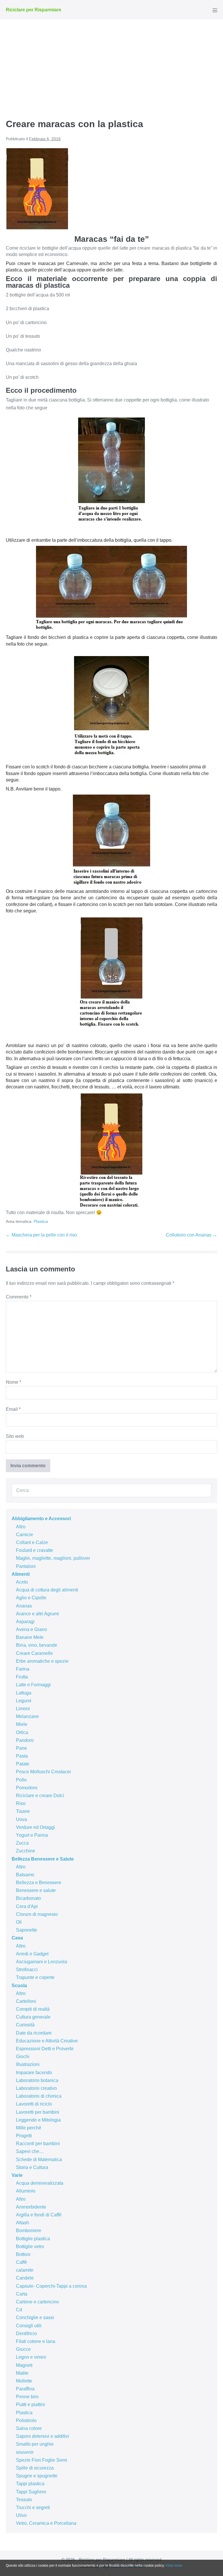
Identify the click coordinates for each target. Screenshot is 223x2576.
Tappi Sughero (31, 2492)
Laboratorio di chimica (39, 2096)
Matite (22, 2373)
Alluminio (26, 2191)
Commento (19, 1297)
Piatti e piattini (30, 2404)
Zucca (22, 1843)
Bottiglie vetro (30, 2247)
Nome (14, 1382)
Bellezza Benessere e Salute (43, 1859)
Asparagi (25, 1622)
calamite (25, 2270)
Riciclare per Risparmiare (34, 10)
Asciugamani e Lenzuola (42, 1962)
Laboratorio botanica (37, 2080)
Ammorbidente (31, 2207)
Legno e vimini (31, 2357)
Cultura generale (33, 2017)
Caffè (21, 2262)
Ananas (24, 1606)
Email (13, 1409)
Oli (19, 1922)
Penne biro (27, 2397)
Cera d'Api (27, 1906)
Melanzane (27, 1716)
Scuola (19, 1986)
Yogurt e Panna (32, 1835)
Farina (23, 1669)
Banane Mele (30, 1637)
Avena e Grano (32, 1629)
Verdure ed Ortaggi (35, 1827)
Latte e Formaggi (33, 1685)
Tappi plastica (30, 2484)
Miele (22, 1724)
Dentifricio (26, 2333)
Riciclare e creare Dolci (40, 1796)
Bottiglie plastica (33, 2239)
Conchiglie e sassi (35, 2317)
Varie (17, 2175)
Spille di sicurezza (35, 2468)
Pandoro (25, 1740)
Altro (21, 1527)
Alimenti (21, 1574)
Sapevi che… (30, 2151)
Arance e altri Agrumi (37, 1614)
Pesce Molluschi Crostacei (43, 1772)
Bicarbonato (28, 1898)
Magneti (24, 2365)
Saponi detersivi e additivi (43, 2436)
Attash (23, 2223)
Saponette (27, 1930)
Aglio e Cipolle (31, 1598)
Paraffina (25, 2389)
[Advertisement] (111, 63)
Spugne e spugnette (37, 2476)
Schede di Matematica (39, 2160)
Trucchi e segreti (33, 2507)
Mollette (24, 2381)
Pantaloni (26, 1566)
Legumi (24, 1701)
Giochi (23, 2057)
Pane (21, 1748)
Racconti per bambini (38, 2144)
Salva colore (29, 2428)
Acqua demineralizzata (40, 2183)
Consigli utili (29, 2326)
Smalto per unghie (35, 2444)
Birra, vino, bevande (37, 1645)
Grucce (23, 2349)
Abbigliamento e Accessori (41, 1519)
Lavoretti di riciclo (34, 2104)
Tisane (23, 1811)
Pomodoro (27, 1788)
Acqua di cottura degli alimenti (47, 1590)
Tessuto (24, 2500)
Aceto (22, 1582)
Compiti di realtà (33, 2009)
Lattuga (24, 1693)
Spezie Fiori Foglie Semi (42, 2460)
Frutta (22, 1677)
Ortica (22, 1732)
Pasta (22, 1756)
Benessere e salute (36, 1890)
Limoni (23, 1709)
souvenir (25, 2452)
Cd (19, 2310)
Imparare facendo (34, 2073)
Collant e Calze (32, 1542)
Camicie (25, 1535)
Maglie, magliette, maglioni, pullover (53, 1558)
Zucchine (26, 1851)
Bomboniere (29, 2231)
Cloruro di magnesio (37, 1914)
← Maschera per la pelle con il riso (41, 1235)
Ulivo (21, 2515)
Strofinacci (27, 1970)
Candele (25, 2278)
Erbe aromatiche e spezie (42, 1661)
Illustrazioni (28, 2064)
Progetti (24, 2136)
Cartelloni (26, 2001)
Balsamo (25, 1875)
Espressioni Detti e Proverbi (45, 2049)
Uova (21, 1819)
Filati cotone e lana (36, 2341)
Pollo (21, 1780)
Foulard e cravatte (35, 1550)
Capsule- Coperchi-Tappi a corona (51, 2286)
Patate (23, 1764)
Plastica (41, 1221)
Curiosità (25, 2025)
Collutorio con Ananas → (191, 1235)
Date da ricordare (34, 2033)
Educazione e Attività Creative (47, 2041)
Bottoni (23, 2254)
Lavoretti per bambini (38, 2112)
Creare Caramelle (34, 1653)
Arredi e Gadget (32, 1954)
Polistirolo (26, 2420)
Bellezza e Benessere (39, 1883)
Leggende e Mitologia (38, 2120)
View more (174, 2566)
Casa (17, 1938)
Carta (22, 2294)
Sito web (15, 1436)
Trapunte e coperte (35, 1977)
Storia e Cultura (32, 2167)
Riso (21, 1803)
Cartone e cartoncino (37, 2302)
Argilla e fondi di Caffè (39, 2215)
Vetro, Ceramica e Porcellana (46, 2523)
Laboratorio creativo (36, 2088)
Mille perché (29, 2128)
